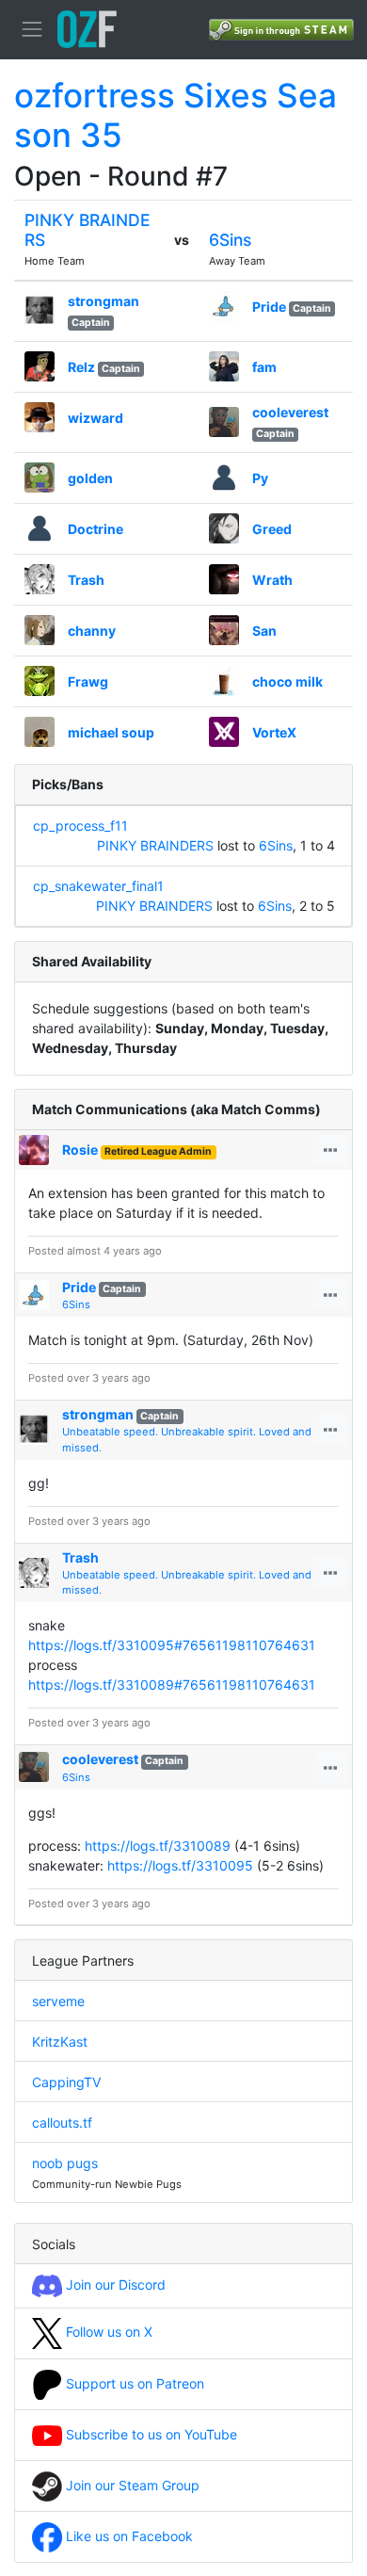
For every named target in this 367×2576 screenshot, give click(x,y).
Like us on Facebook (128, 2536)
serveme (58, 2001)
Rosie (80, 1150)
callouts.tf (62, 2122)
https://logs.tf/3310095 (180, 1865)
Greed (272, 529)
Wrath (272, 580)
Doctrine (96, 529)
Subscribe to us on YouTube (150, 2434)
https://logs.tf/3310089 (158, 1846)
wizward (96, 418)
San (264, 631)
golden (90, 478)
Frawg (88, 681)
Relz (81, 367)
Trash (86, 580)
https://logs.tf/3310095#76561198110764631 (172, 1645)
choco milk (287, 681)
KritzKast (60, 2041)
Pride (269, 307)
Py (260, 478)
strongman (104, 301)
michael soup (111, 732)
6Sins (230, 240)
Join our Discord (114, 2284)
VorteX (274, 732)
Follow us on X (107, 2332)
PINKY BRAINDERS (155, 845)
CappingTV (66, 2082)
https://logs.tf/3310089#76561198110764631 (172, 1685)
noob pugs (65, 2163)
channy (92, 631)
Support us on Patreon (133, 2383)
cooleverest (290, 412)
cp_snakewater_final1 (98, 886)
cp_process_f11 (80, 826)
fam (264, 367)
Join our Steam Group (131, 2485)
